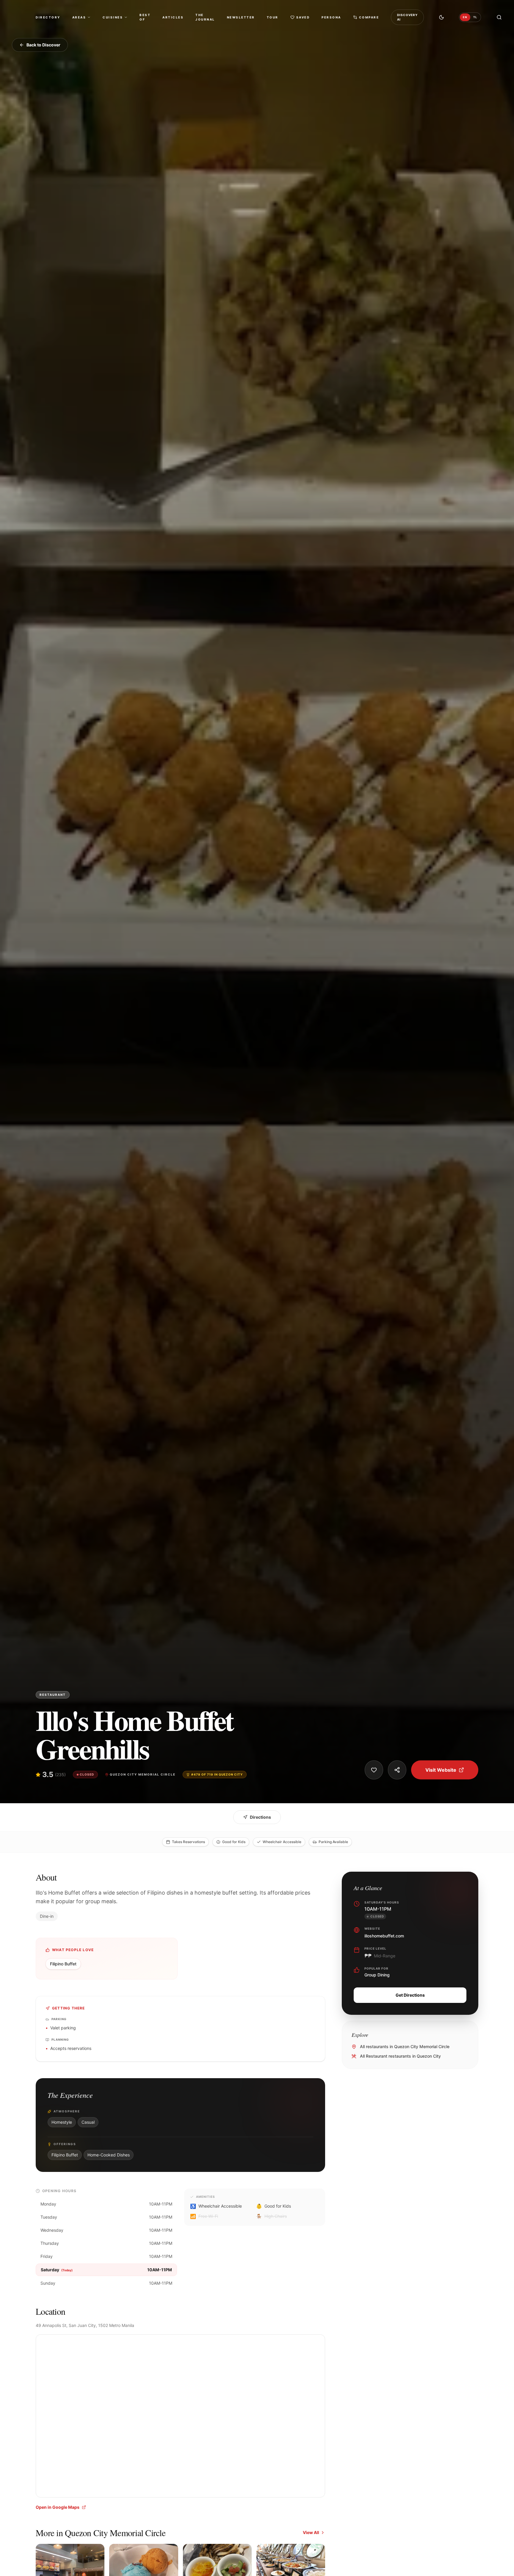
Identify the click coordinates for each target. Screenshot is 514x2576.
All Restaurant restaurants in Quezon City (400, 2056)
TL (475, 17)
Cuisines (113, 17)
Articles (173, 17)
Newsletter (241, 17)
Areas (79, 17)
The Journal (205, 17)
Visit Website (441, 1770)
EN (465, 17)
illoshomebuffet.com (384, 1936)
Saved (303, 17)
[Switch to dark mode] (441, 17)
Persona (331, 17)
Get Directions (410, 1995)
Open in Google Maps (58, 2507)
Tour (273, 17)
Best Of (145, 17)
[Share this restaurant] (397, 1770)
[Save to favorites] (374, 1770)
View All (311, 2532)
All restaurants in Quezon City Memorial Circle (405, 2046)
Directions (260, 1817)
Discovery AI (407, 17)
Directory (48, 17)
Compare (369, 17)
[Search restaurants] (499, 17)
